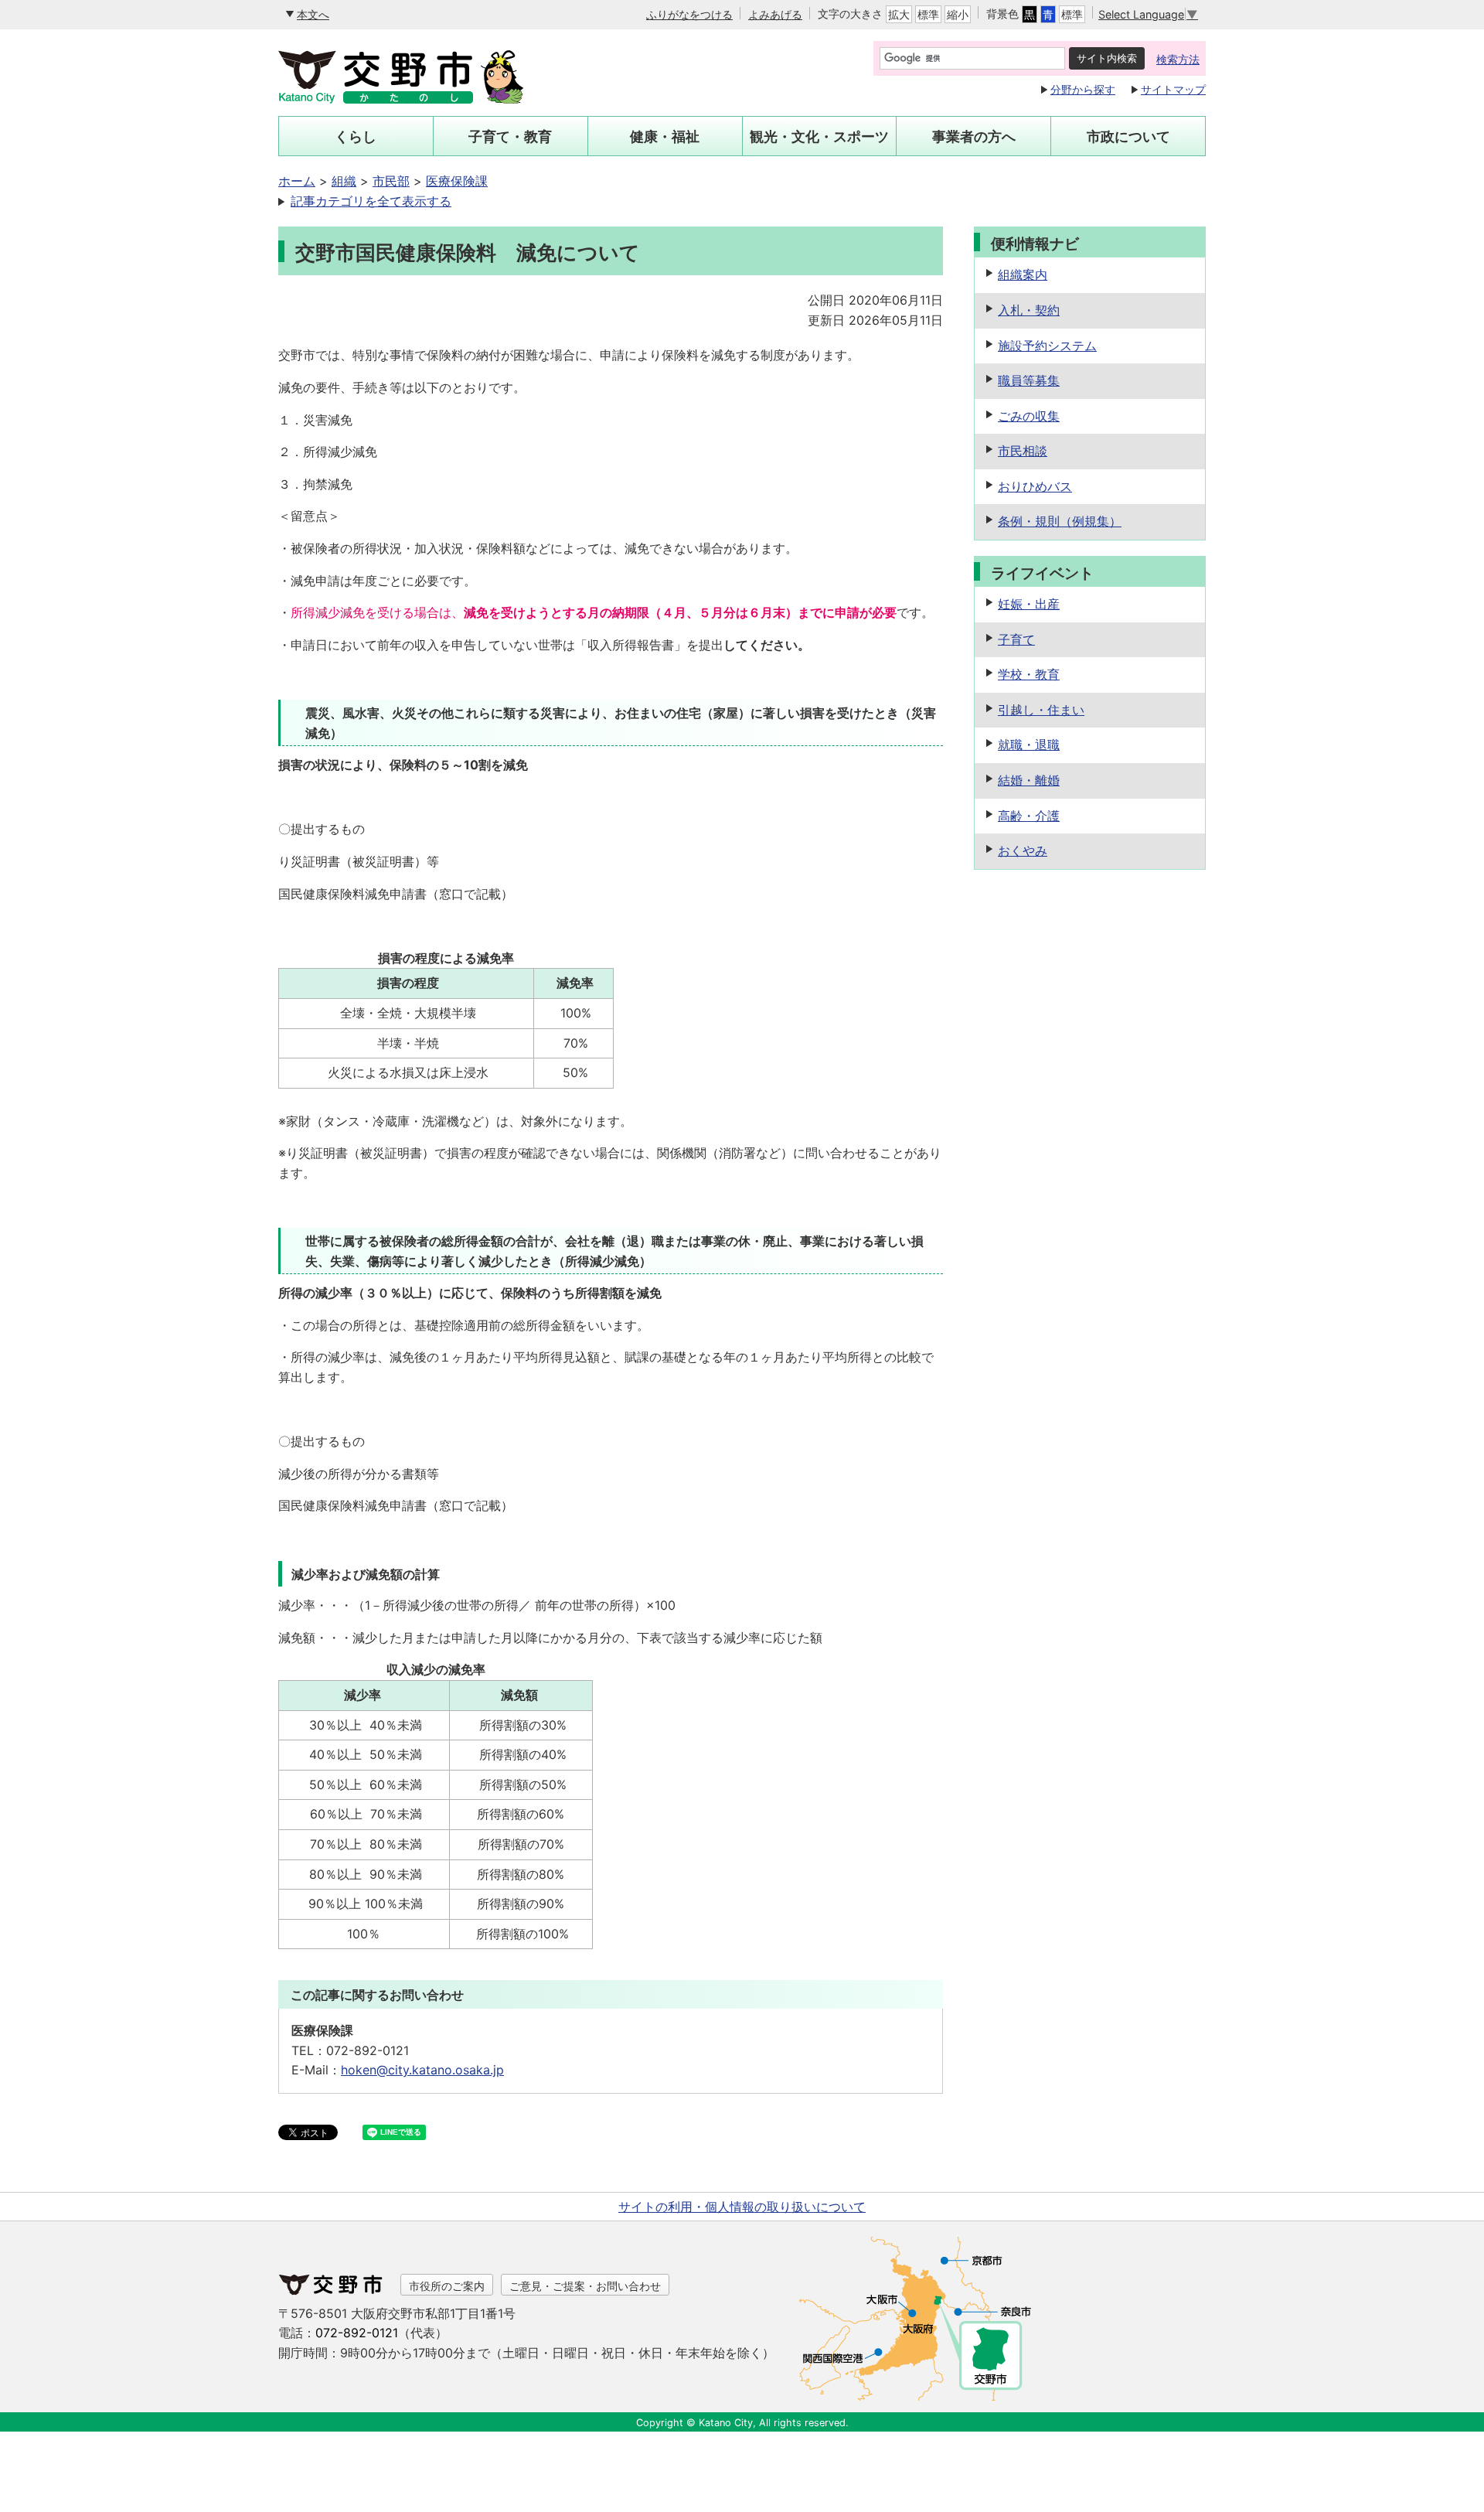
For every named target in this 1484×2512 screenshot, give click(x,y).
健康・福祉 (665, 136)
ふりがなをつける (689, 14)
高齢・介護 (1029, 816)
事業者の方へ (974, 136)
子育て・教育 (510, 136)
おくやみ (1023, 850)
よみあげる (775, 14)
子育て (1016, 639)
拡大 (899, 14)
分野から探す (1083, 89)
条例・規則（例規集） (1060, 521)
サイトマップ (1173, 89)
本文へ (313, 14)
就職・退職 (1029, 745)
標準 (928, 14)
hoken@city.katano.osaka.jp (422, 2070)
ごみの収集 (1029, 416)
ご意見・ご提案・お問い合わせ (585, 2286)
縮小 (958, 14)
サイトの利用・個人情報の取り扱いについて (742, 2207)
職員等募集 (1029, 380)
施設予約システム (1047, 346)
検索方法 (1178, 59)
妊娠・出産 (1029, 604)
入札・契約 (1029, 310)
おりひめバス (1035, 486)
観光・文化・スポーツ (819, 136)
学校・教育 (1029, 674)
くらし (356, 136)
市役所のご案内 (447, 2286)
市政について (1128, 136)
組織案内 (1023, 274)
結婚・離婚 (1029, 780)
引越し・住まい (1041, 710)
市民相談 (1023, 451)
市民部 (391, 181)
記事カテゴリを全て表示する (371, 201)
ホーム (297, 181)
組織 (344, 181)
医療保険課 (457, 181)
